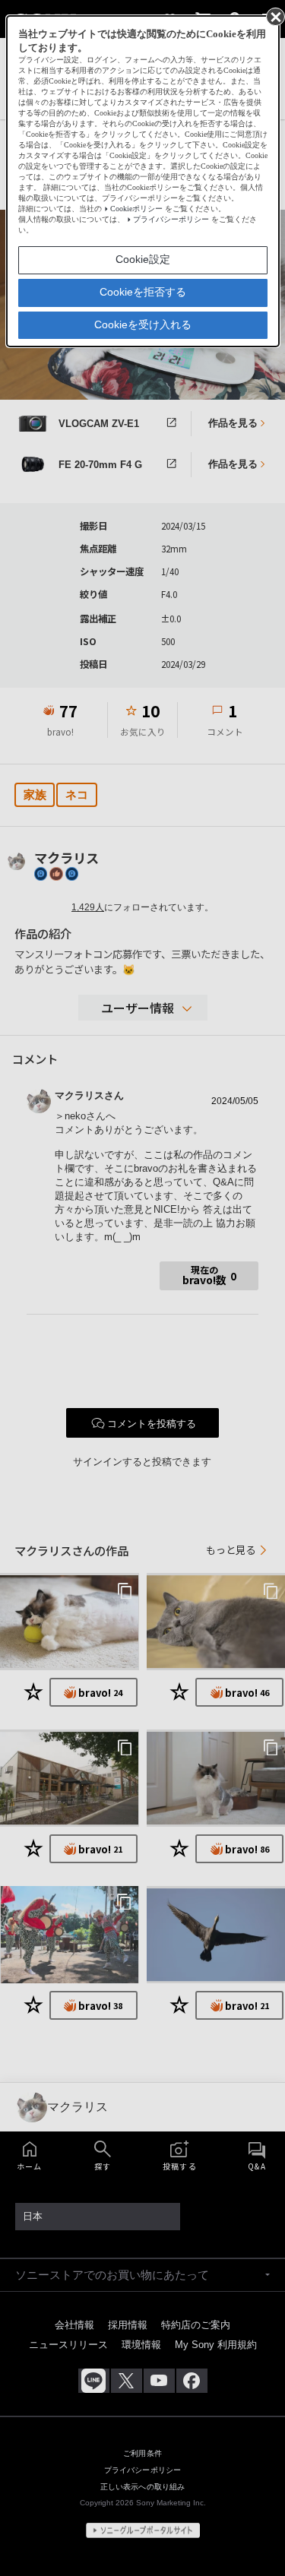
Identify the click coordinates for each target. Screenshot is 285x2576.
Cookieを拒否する (143, 292)
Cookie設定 (143, 259)
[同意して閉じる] (274, 16)
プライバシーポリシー (171, 219)
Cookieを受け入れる (143, 324)
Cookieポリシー (136, 209)
